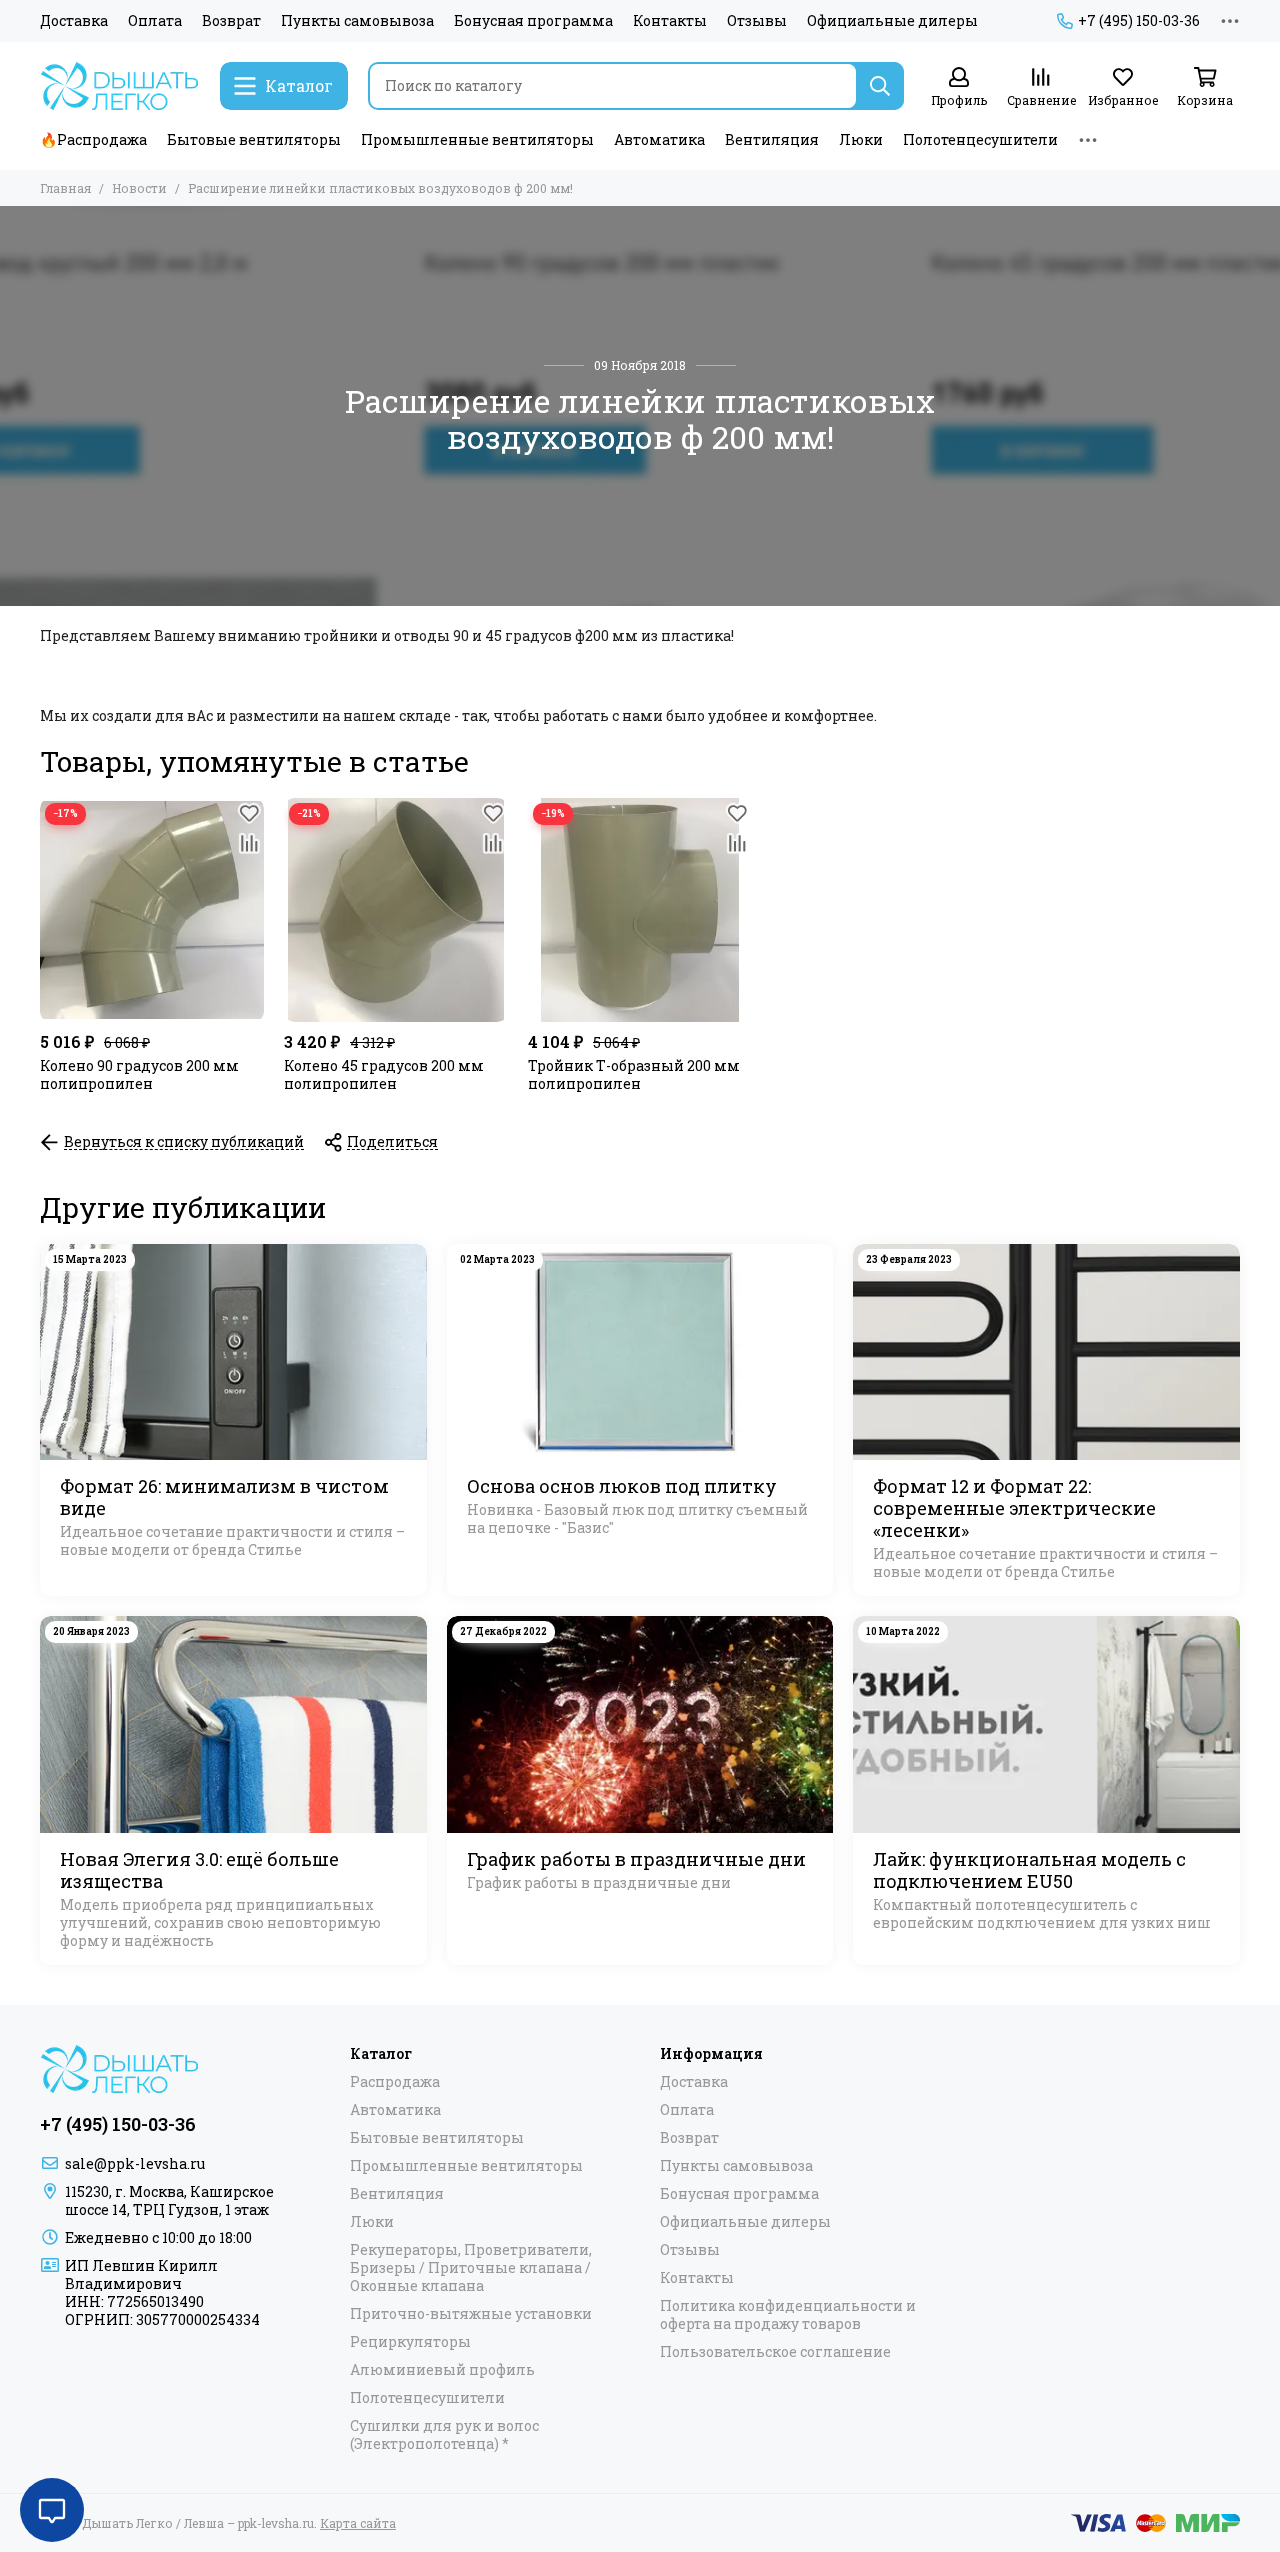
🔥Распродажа (93, 139)
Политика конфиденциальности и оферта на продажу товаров (788, 2315)
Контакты (670, 21)
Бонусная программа (533, 21)
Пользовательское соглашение (775, 2352)
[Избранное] (249, 813)
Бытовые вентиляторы (254, 139)
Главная (65, 188)
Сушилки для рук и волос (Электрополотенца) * (444, 2435)
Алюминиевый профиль (442, 2370)
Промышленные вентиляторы (477, 139)
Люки (861, 139)
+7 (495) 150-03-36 (1139, 21)
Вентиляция (772, 139)
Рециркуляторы (410, 2342)
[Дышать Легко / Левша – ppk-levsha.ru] (120, 86)
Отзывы (757, 21)
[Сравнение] (249, 843)
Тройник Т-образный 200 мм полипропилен (634, 1075)
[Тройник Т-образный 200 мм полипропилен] (640, 910)
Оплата (155, 21)
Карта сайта (358, 2523)
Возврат (231, 21)
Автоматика (659, 139)
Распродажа (395, 2082)
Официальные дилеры (892, 21)
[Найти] (880, 86)
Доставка (74, 21)
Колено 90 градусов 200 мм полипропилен (139, 1075)
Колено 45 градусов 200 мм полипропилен (384, 1075)
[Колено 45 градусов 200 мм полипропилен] (396, 910)
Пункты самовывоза (357, 21)
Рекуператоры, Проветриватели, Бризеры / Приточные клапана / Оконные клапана (471, 2268)
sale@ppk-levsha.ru (135, 2163)
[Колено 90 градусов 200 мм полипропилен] (152, 910)
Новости (139, 188)
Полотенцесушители (980, 139)
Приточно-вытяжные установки (471, 2314)
